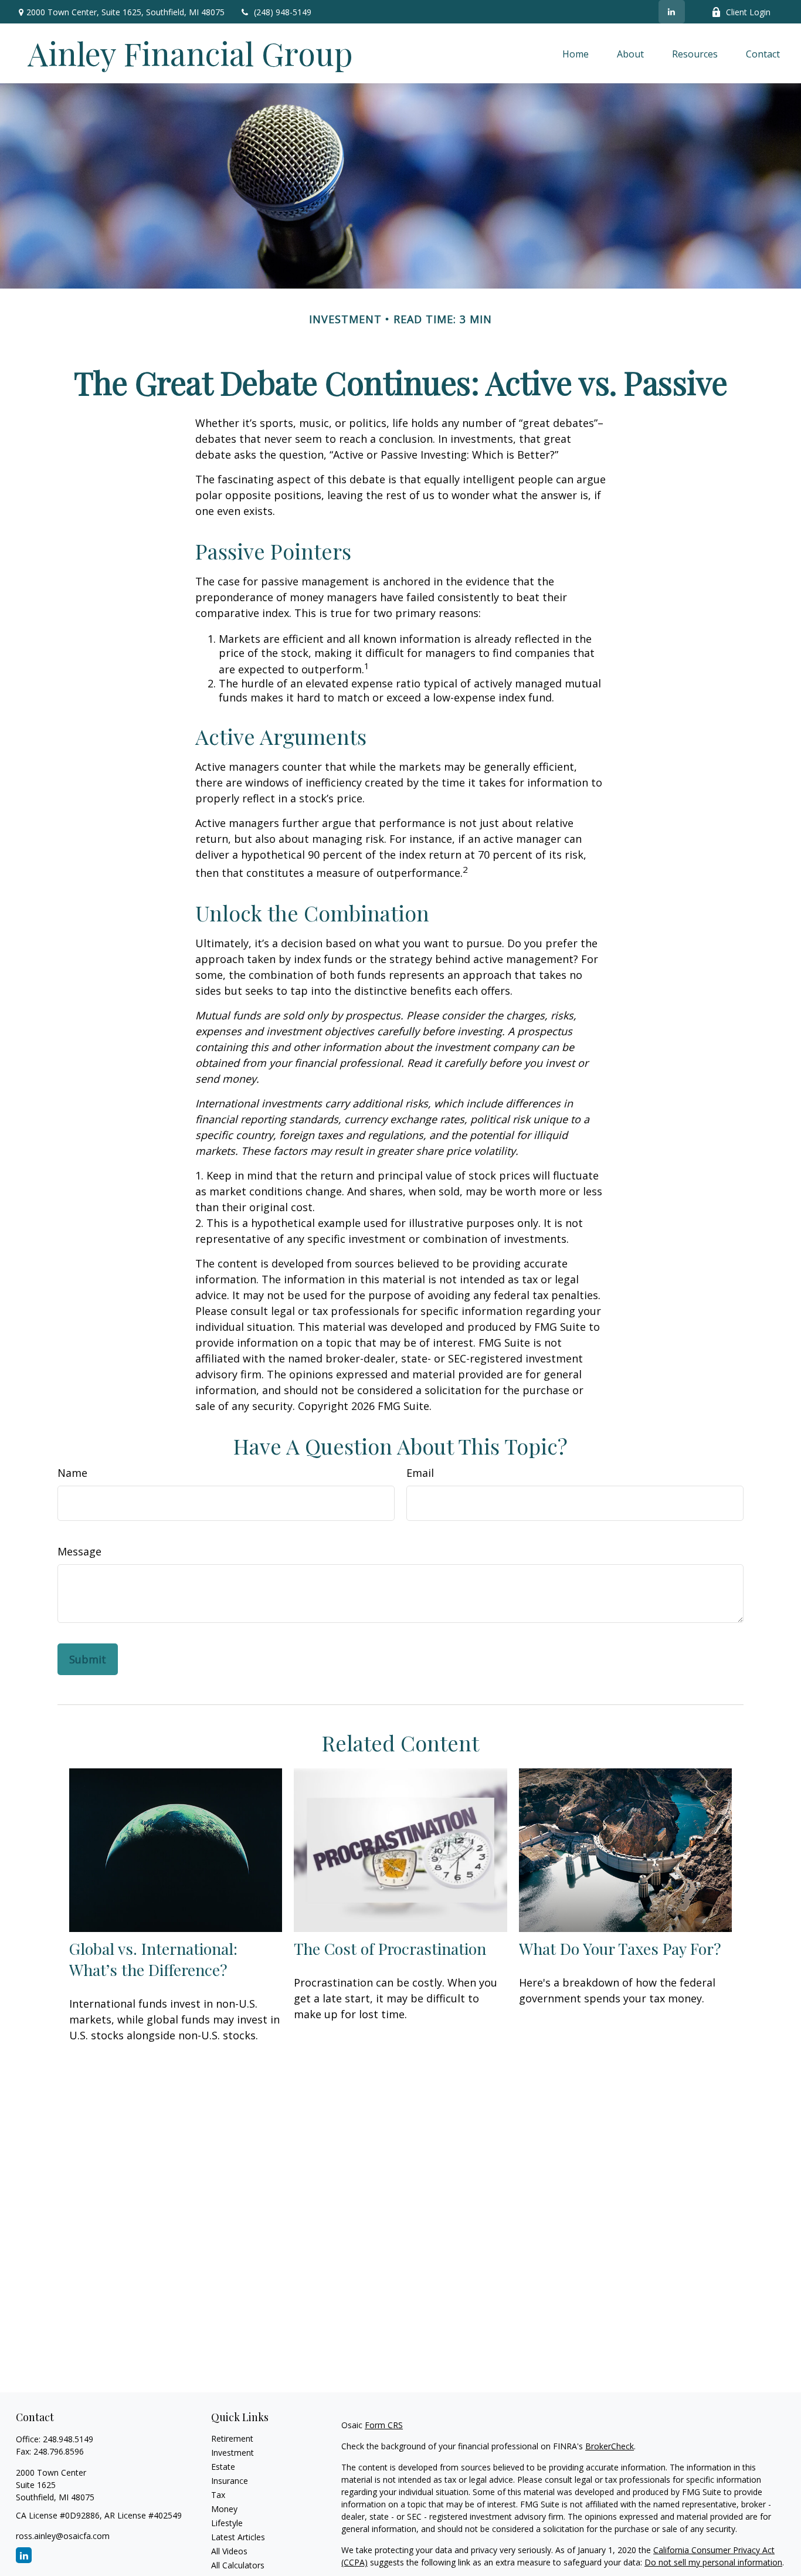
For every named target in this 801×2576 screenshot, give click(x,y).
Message (79, 1551)
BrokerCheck (610, 2446)
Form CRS (384, 2425)
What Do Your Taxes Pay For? (620, 1948)
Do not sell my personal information (713, 2562)
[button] (576, 53)
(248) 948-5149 (283, 12)
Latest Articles (238, 2537)
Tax (218, 2495)
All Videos (229, 2551)
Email (420, 1473)
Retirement (232, 2438)
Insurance (230, 2481)
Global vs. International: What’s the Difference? (153, 1959)
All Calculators (238, 2565)
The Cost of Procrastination (390, 1948)
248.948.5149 (68, 2439)
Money (224, 2509)
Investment (233, 2453)
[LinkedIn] (672, 12)
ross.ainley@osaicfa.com (63, 2536)
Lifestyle (227, 2523)
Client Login (748, 12)
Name (72, 1473)
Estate (223, 2467)
